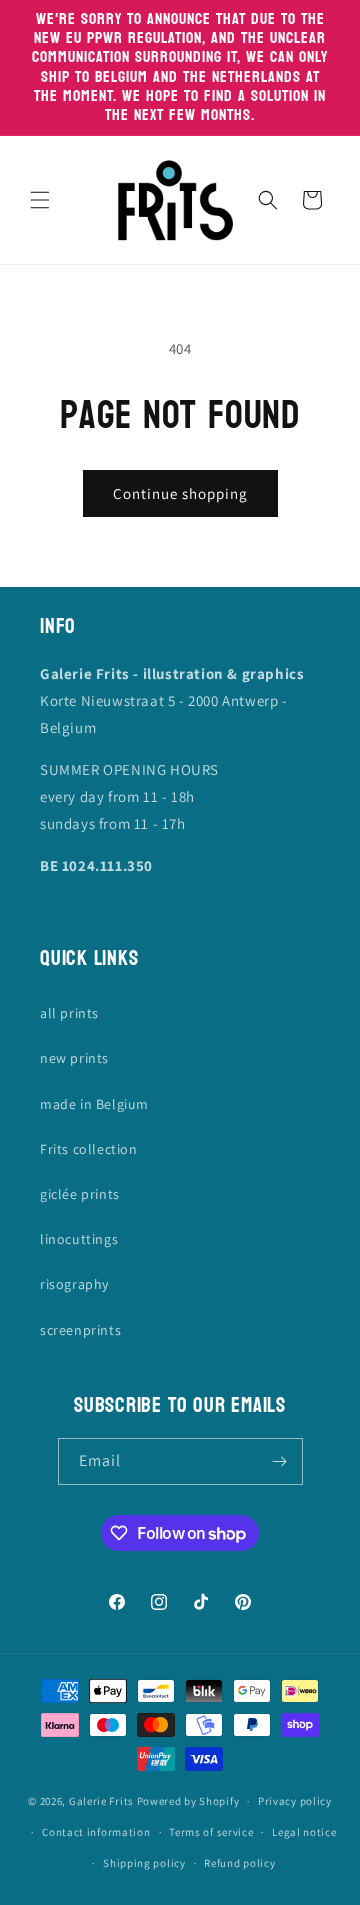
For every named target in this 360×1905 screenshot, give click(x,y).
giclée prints (80, 1194)
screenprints (80, 1330)
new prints (74, 1058)
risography (74, 1284)
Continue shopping (180, 493)
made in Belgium (94, 1104)
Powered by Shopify (188, 1801)
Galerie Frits (101, 1801)
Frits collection (89, 1149)
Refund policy (239, 1863)
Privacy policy (295, 1801)
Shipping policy (144, 1863)
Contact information (96, 1832)
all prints (69, 1013)
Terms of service (211, 1832)
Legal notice (304, 1832)
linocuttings (79, 1239)
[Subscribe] (280, 1461)
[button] (40, 200)
